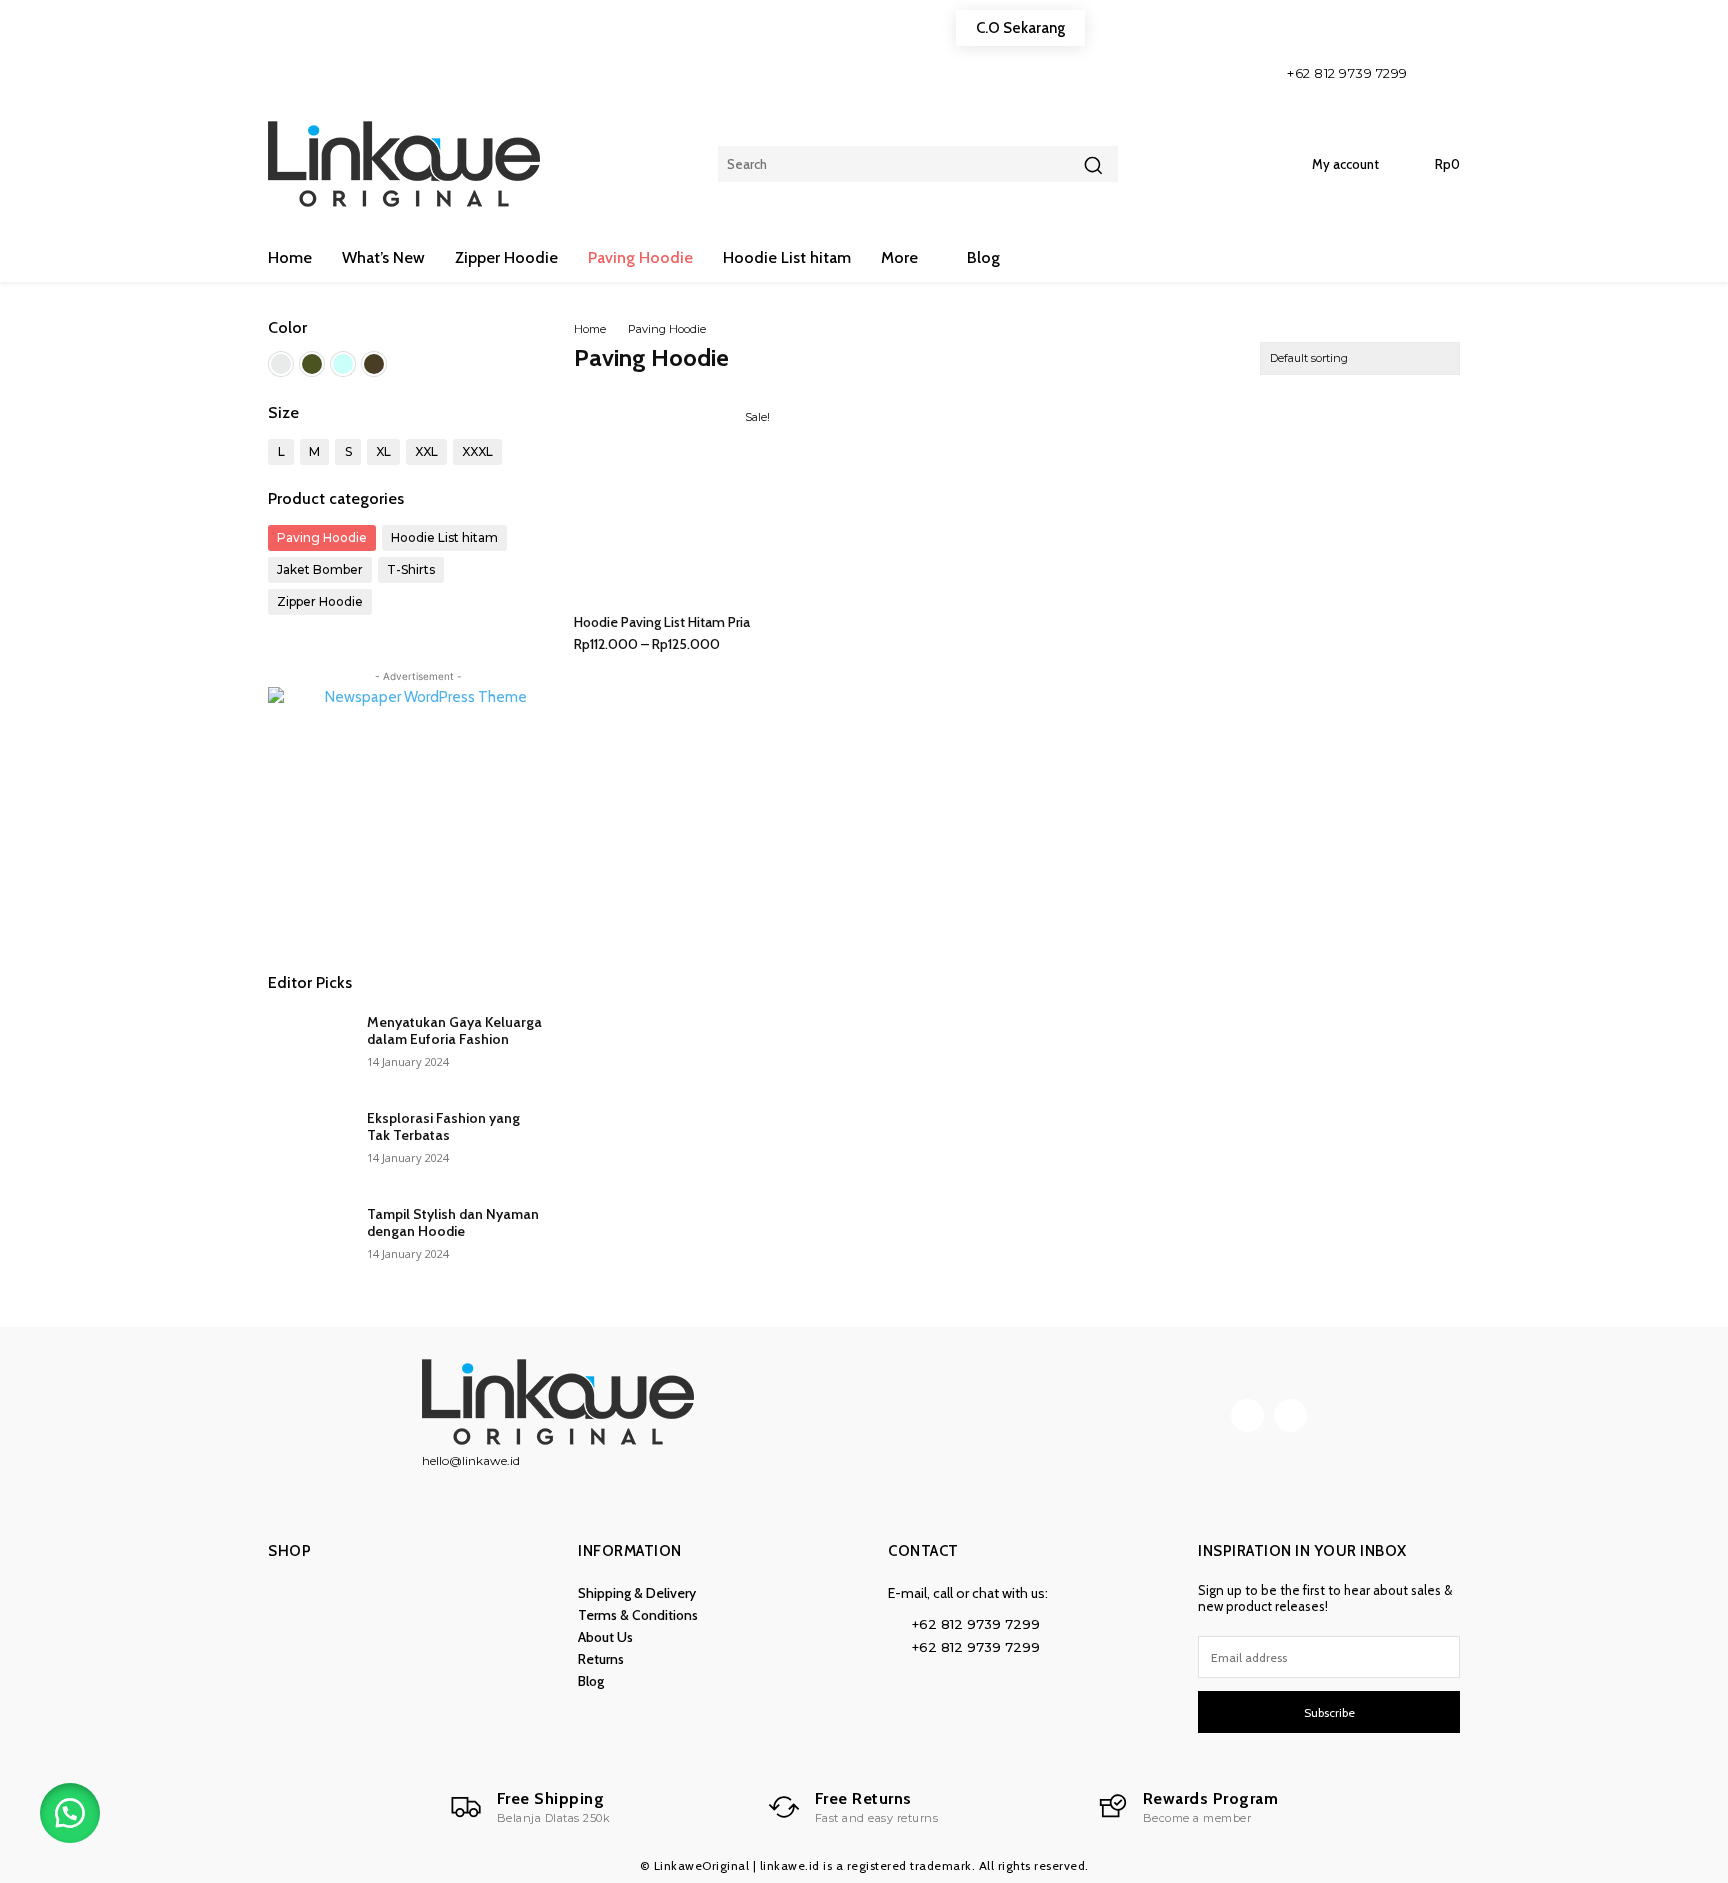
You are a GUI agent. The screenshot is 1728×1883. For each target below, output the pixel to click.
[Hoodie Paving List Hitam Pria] (677, 499)
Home (590, 329)
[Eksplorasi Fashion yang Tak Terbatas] (309, 1143)
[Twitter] (1290, 1415)
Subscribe (1329, 1712)
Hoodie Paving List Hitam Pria (662, 622)
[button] (70, 1813)
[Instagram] (1439, 72)
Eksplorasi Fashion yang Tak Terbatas (443, 1126)
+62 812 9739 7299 (1347, 73)
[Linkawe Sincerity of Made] (409, 164)
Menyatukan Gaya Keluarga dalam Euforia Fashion (454, 1030)
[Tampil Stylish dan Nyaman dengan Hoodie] (309, 1239)
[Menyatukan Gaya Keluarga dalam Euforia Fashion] (309, 1047)
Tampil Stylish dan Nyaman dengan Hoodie (453, 1222)
